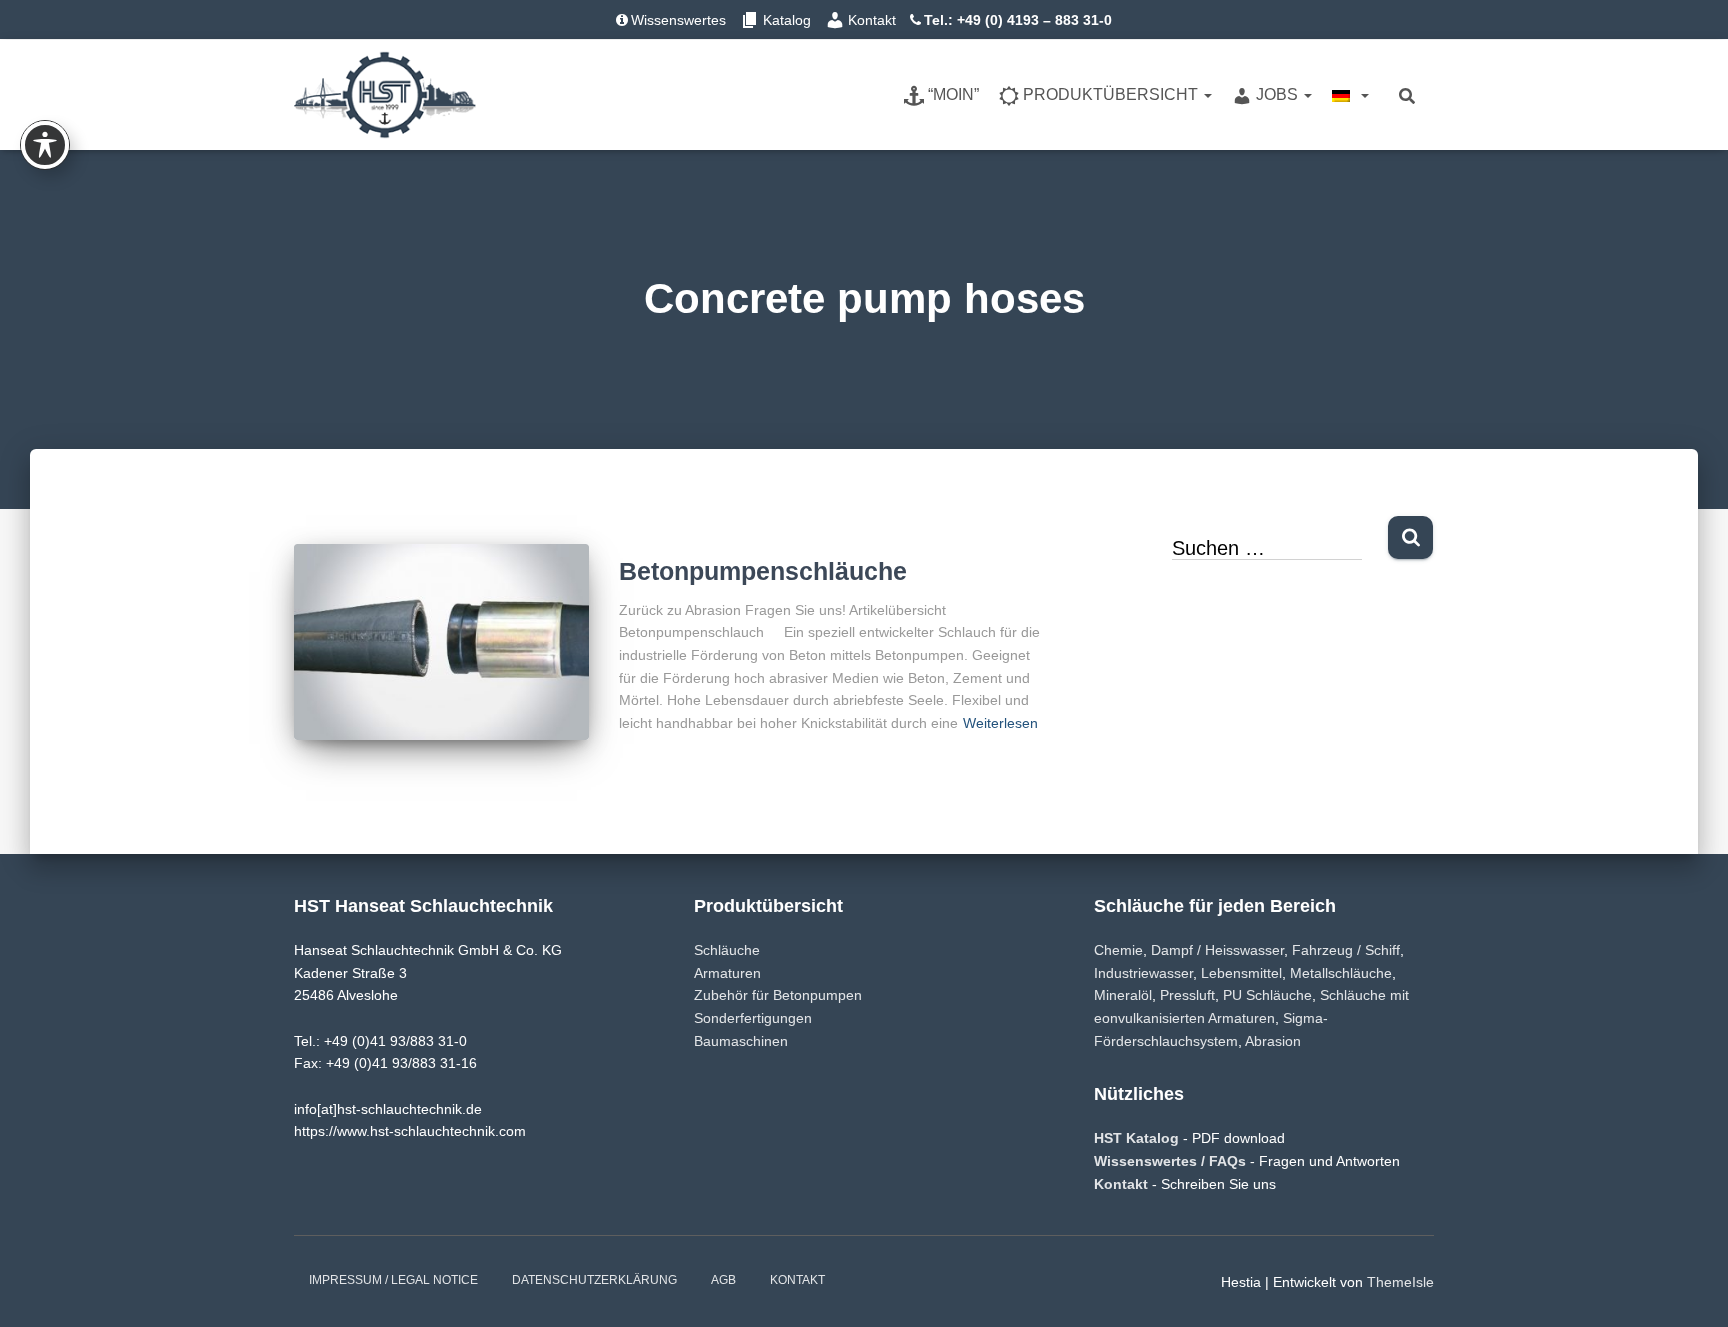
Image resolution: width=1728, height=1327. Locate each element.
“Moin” (953, 94)
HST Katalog (1138, 1138)
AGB (723, 1280)
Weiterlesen (1000, 723)
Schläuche (727, 950)
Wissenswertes (678, 20)
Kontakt (872, 20)
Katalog (787, 20)
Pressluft (1187, 995)
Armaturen (727, 973)
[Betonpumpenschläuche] (441, 642)
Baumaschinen (741, 1041)
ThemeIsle (1400, 1282)
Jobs (1279, 94)
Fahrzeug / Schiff (1346, 950)
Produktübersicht (1112, 94)
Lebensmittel (1241, 973)
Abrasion (1273, 1041)
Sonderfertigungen (753, 1018)
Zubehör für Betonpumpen (778, 995)
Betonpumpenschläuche (763, 571)
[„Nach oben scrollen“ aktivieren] (1688, 1287)
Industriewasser (1143, 973)
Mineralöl (1123, 995)
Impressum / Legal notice (393, 1280)
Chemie (1118, 950)
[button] (1207, 94)
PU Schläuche (1267, 995)
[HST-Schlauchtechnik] (385, 95)
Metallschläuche (1341, 973)
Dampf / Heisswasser (1217, 950)
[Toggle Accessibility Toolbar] (45, 145)
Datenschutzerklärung (594, 1280)
